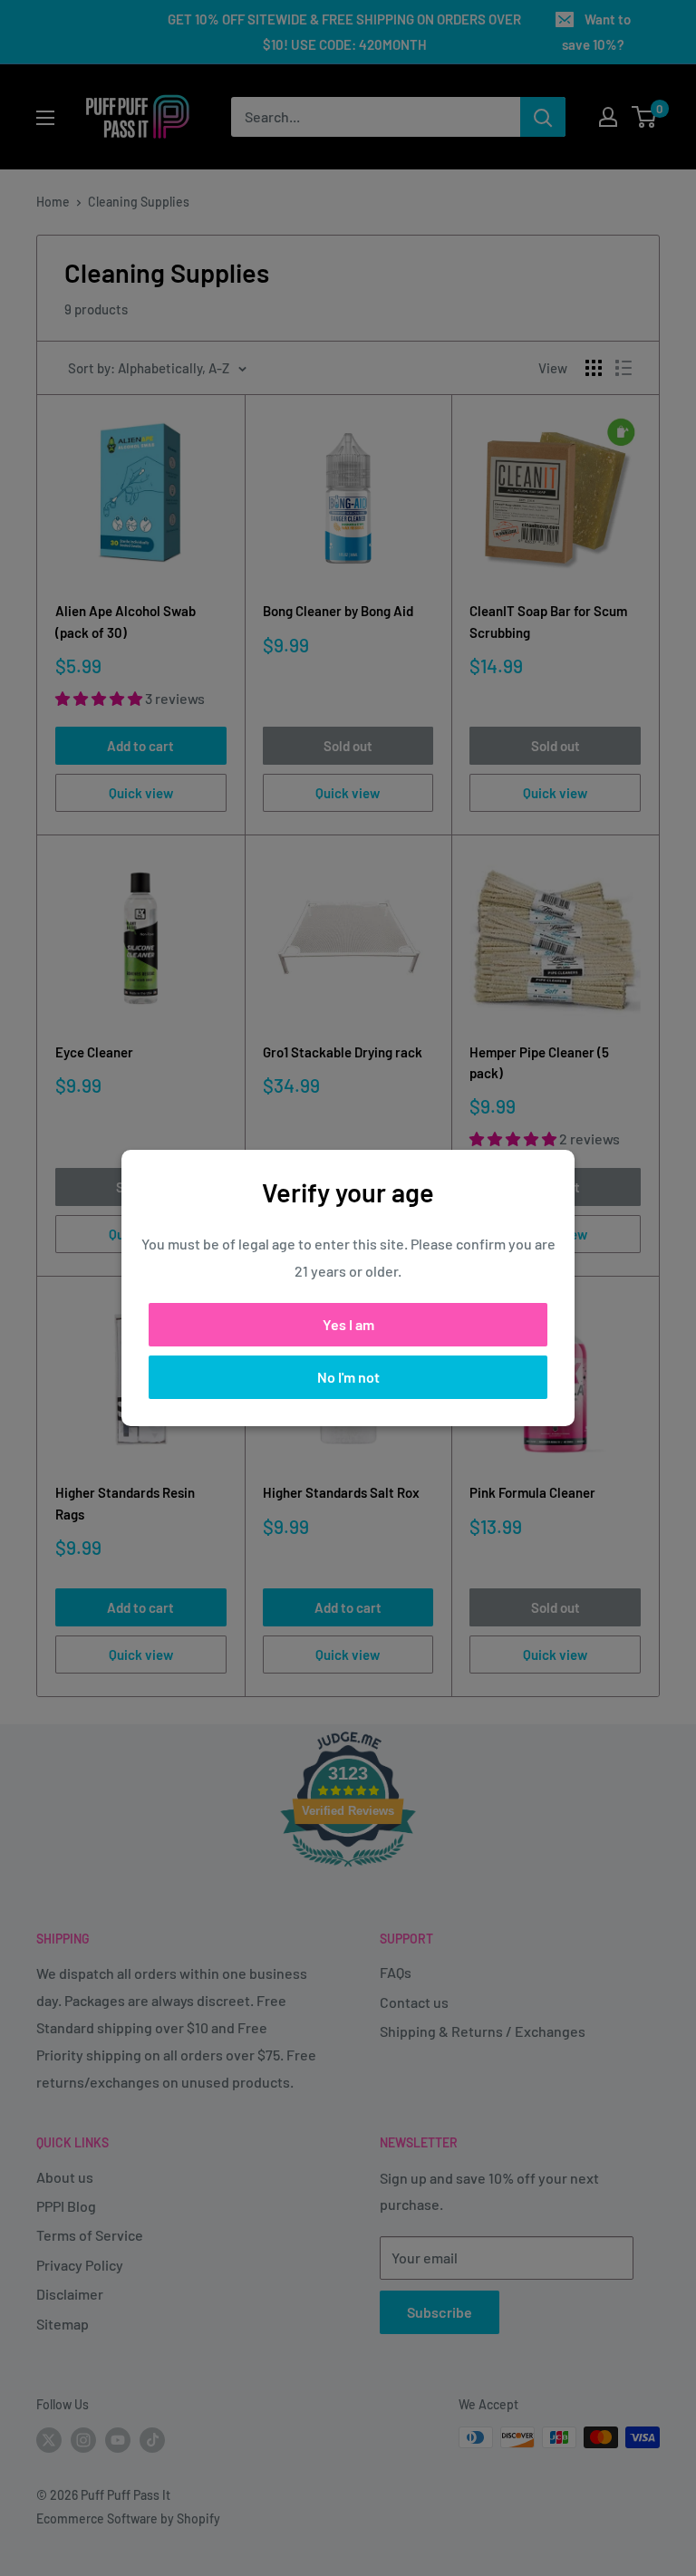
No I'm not (348, 1377)
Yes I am (348, 1324)
